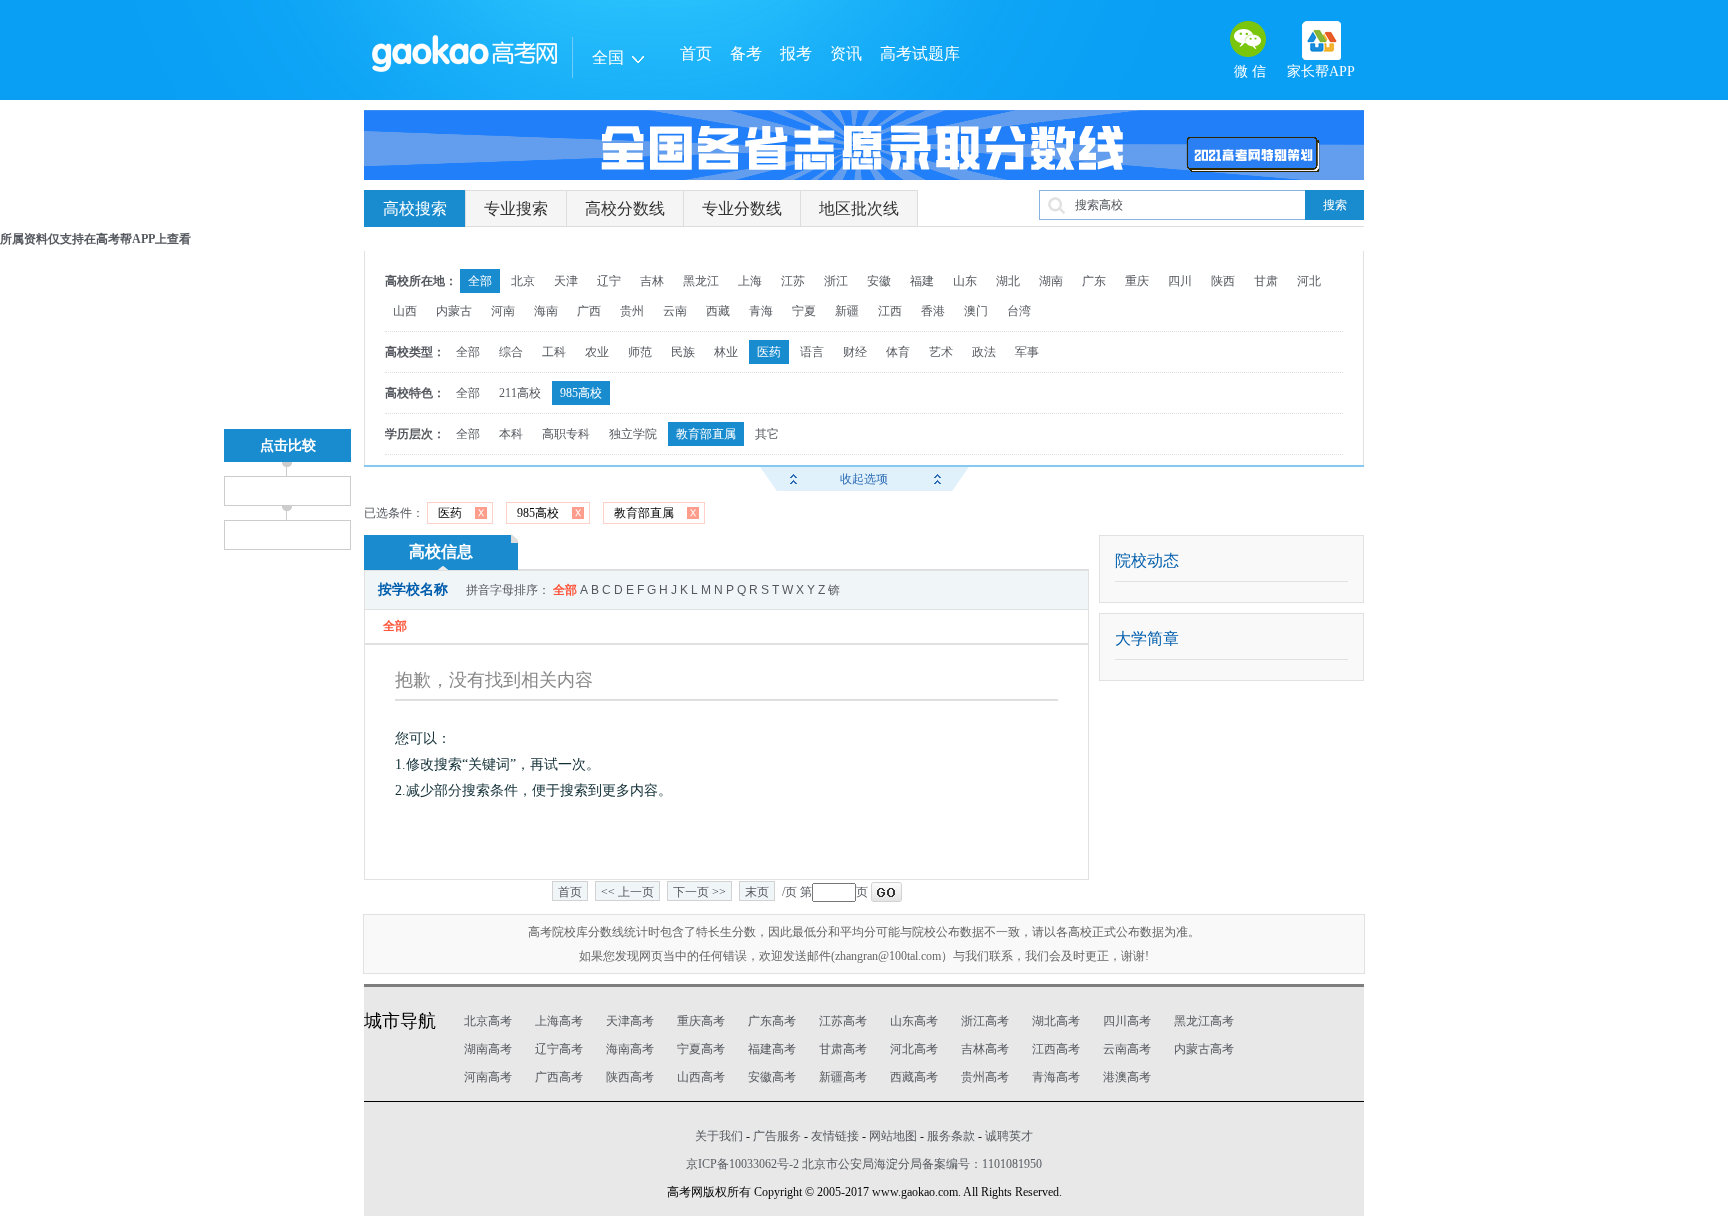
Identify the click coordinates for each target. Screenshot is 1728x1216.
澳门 (976, 311)
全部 (480, 281)
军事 (1027, 352)
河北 (1309, 281)
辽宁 (609, 281)
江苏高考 (843, 1021)
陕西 (1223, 281)
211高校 (520, 393)
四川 (1180, 281)
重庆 (1137, 281)
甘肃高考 (843, 1049)
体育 (898, 352)
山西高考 (701, 1077)
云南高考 (1127, 1049)
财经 (855, 352)
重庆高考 (701, 1021)
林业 (726, 352)
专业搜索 (516, 208)
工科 (554, 352)
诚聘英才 (1009, 1136)
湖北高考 (1056, 1021)
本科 (511, 434)
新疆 (847, 311)
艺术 (941, 352)
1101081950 (1012, 1164)
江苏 (793, 281)
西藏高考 (914, 1077)
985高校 (581, 393)
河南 (503, 311)
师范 (640, 352)
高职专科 (566, 434)
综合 (511, 352)
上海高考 (559, 1021)
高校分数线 (625, 208)
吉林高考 (985, 1049)
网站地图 (893, 1136)
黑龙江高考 (1204, 1021)
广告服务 (777, 1136)
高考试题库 (920, 53)
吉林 (652, 281)
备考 (746, 53)
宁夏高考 (701, 1049)
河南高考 (488, 1077)
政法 (984, 352)
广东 (1094, 281)
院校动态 (1147, 560)
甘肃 (1266, 281)
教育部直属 (706, 434)
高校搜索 (415, 208)
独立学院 (633, 434)
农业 (597, 352)
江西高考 (1056, 1049)
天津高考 (630, 1021)
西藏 (718, 311)
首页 (696, 53)
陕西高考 (630, 1077)
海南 (546, 311)
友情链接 (835, 1136)
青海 (761, 311)
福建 (922, 281)
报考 (796, 53)
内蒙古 (454, 311)
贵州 (632, 311)
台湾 (1019, 311)
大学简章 (1147, 638)
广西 (589, 311)
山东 (965, 281)
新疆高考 (843, 1077)
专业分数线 (742, 208)
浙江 (836, 281)
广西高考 (559, 1077)
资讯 (846, 53)
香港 (933, 311)
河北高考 (914, 1049)
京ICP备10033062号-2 (742, 1164)
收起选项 (864, 479)
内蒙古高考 (1204, 1049)
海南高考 (630, 1049)
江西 (890, 311)
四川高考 (1127, 1021)
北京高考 (488, 1021)
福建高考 (772, 1049)
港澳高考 (1127, 1077)
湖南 (1051, 281)
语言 (812, 352)
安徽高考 (772, 1077)
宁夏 (804, 311)
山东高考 (914, 1021)
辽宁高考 (559, 1049)
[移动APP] (1321, 40)
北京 (523, 281)
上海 (750, 281)
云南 (675, 311)
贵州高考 (985, 1077)
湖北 (1008, 281)
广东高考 (772, 1021)
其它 (767, 434)
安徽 (879, 281)
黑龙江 (701, 281)
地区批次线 (859, 208)
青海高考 (1056, 1077)
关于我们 (719, 1136)
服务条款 (951, 1136)
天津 (566, 281)
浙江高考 (985, 1021)
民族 (683, 352)
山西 (405, 311)
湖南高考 (488, 1049)
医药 (769, 352)
